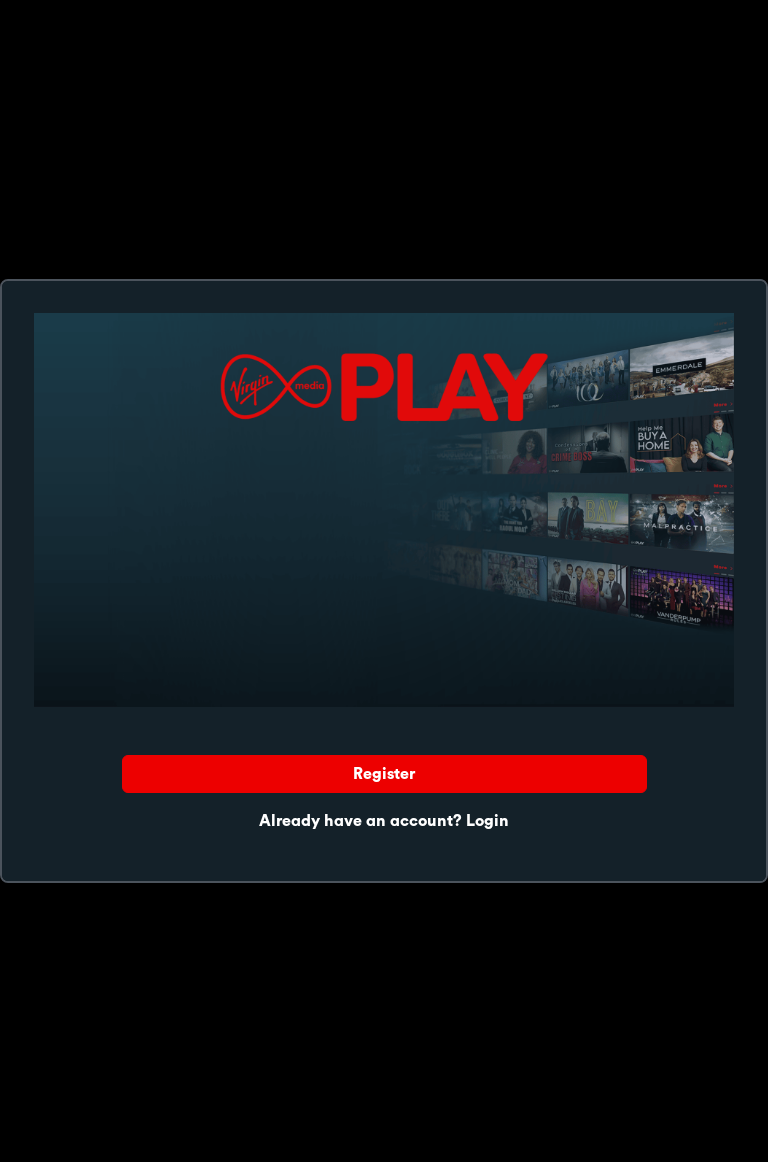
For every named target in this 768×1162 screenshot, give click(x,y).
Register (384, 774)
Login (487, 821)
